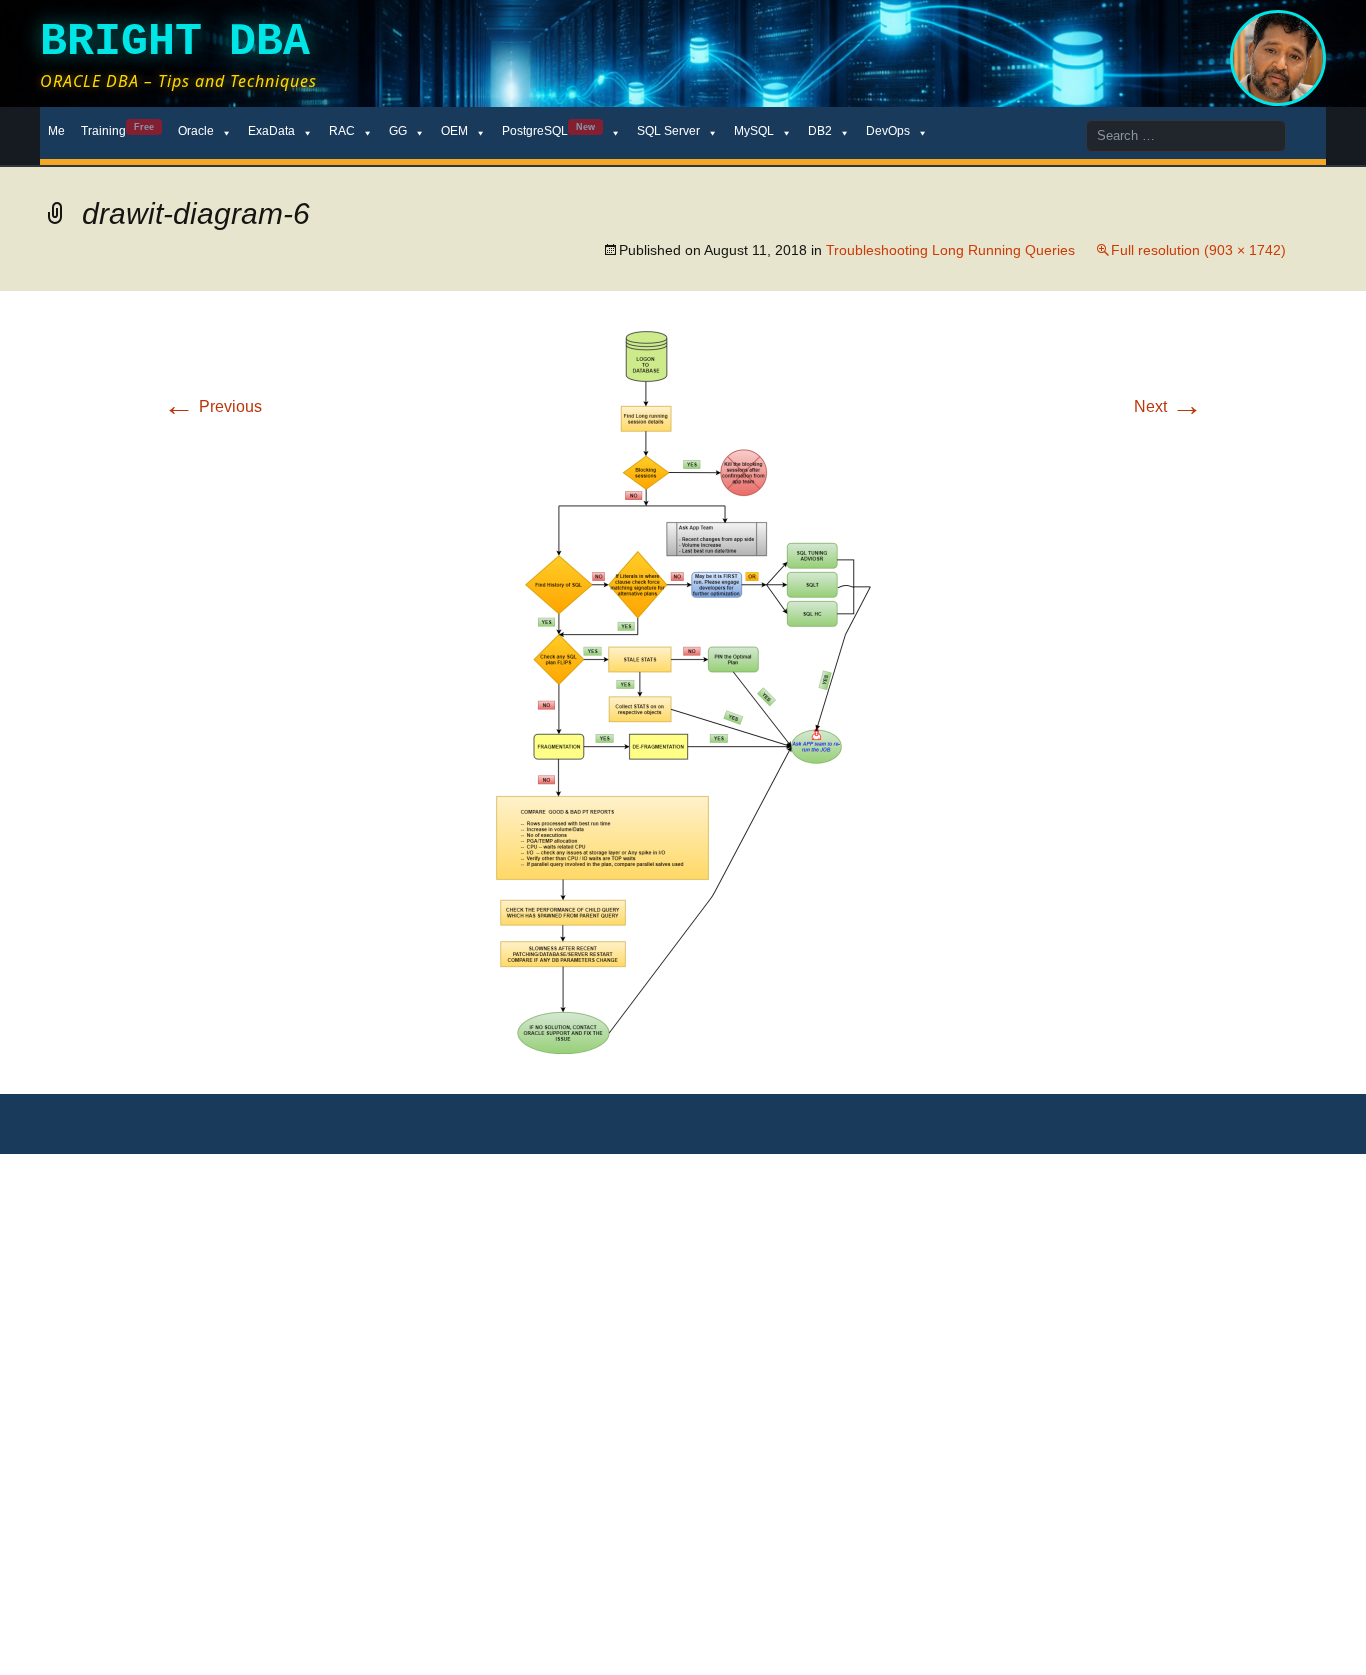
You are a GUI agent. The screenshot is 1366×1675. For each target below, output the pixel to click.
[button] (683, 692)
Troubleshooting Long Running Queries (950, 250)
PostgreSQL (548, 130)
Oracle (196, 131)
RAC (342, 131)
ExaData (271, 131)
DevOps (888, 131)
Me (56, 131)
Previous (212, 406)
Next (1168, 406)
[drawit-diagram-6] (683, 691)
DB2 (820, 131)
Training (117, 130)
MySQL (754, 131)
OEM (454, 131)
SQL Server (668, 131)
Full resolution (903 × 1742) (1198, 250)
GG (398, 131)
